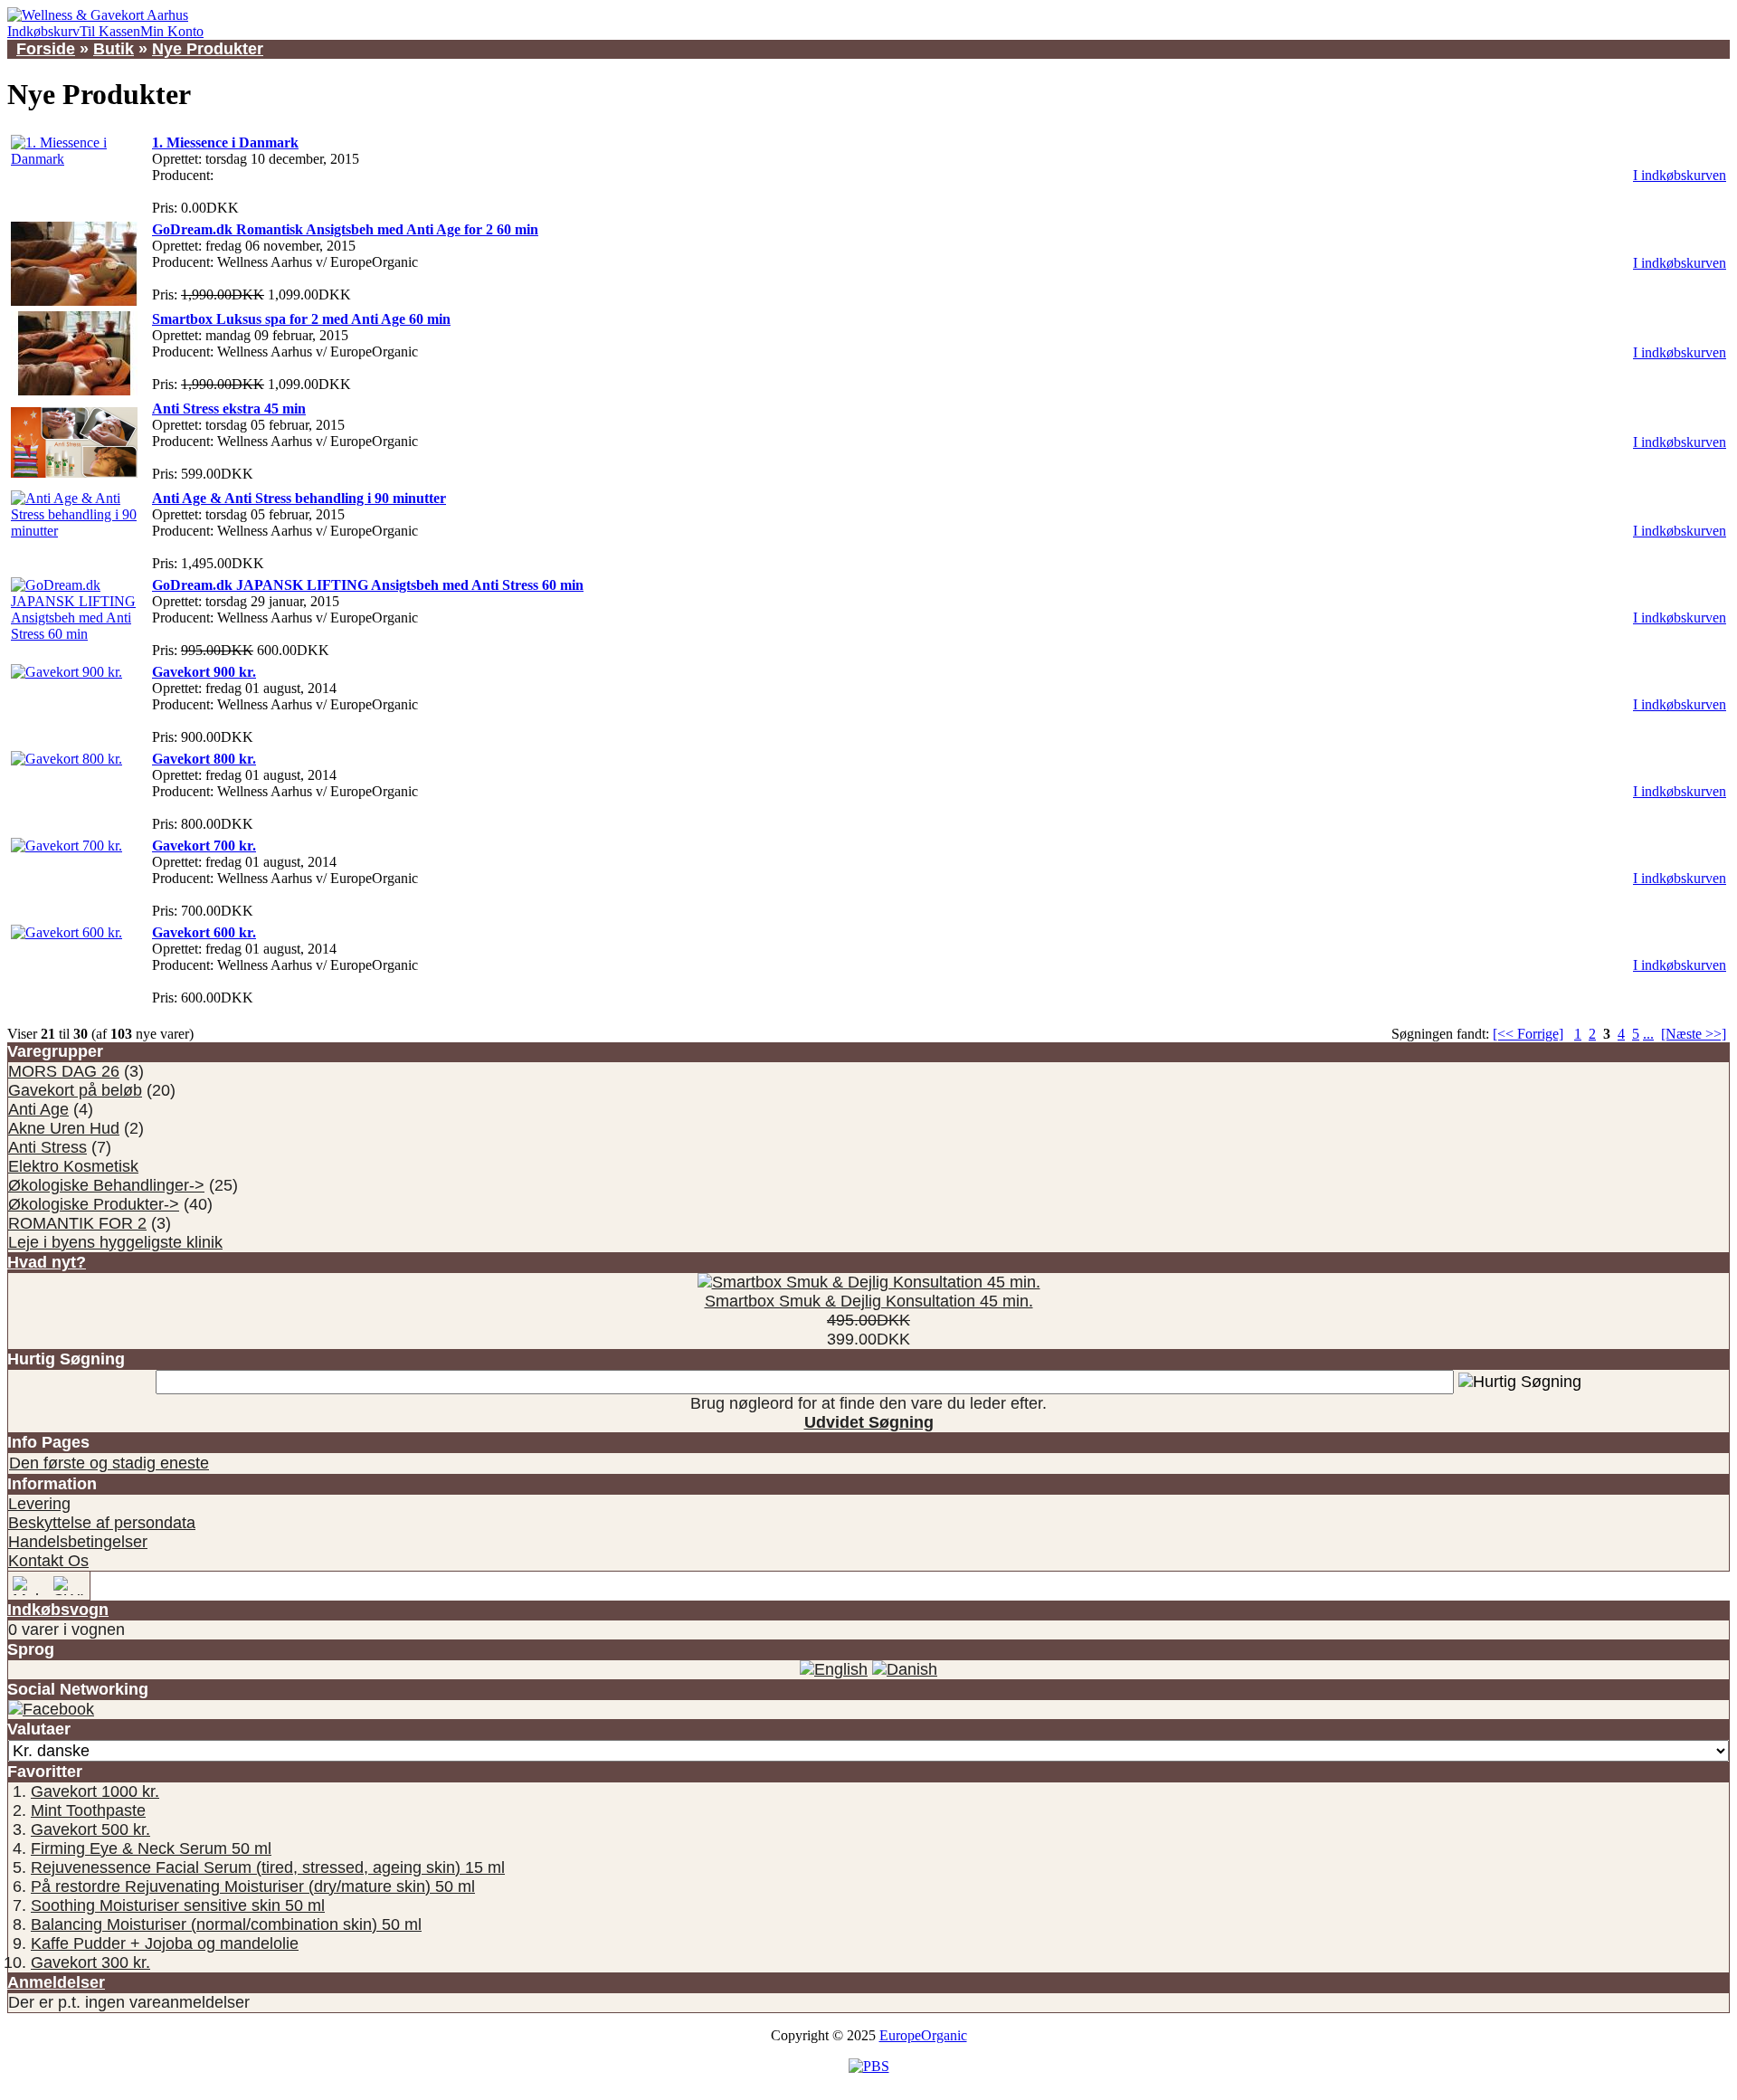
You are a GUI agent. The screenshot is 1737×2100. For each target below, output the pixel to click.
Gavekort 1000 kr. (95, 1791)
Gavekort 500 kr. (90, 1829)
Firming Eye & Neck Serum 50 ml (151, 1848)
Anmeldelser (56, 1982)
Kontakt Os (48, 1561)
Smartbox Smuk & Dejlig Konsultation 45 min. (869, 1301)
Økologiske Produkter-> (94, 1204)
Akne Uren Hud (64, 1128)
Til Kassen (110, 31)
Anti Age (38, 1109)
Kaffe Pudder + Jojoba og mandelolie (165, 1943)
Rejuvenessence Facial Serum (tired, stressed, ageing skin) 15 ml (268, 1867)
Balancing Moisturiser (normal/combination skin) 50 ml (226, 1924)
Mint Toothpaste (88, 1810)
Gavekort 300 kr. (90, 1962)
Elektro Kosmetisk (73, 1166)
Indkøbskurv (43, 31)
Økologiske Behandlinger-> (106, 1185)
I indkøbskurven (1680, 175)
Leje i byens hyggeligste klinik (115, 1242)
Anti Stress (47, 1147)
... (1648, 1034)
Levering (39, 1504)
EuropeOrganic (923, 2035)
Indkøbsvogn (58, 1610)
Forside (46, 49)
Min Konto (172, 31)
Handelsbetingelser (78, 1542)
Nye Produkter (208, 49)
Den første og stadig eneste (109, 1463)
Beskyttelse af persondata (102, 1523)
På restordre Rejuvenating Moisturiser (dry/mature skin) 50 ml (253, 1886)
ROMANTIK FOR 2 (77, 1223)
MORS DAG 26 (64, 1071)
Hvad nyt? (47, 1262)
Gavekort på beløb (75, 1090)
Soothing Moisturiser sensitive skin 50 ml (178, 1905)
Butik (114, 49)
